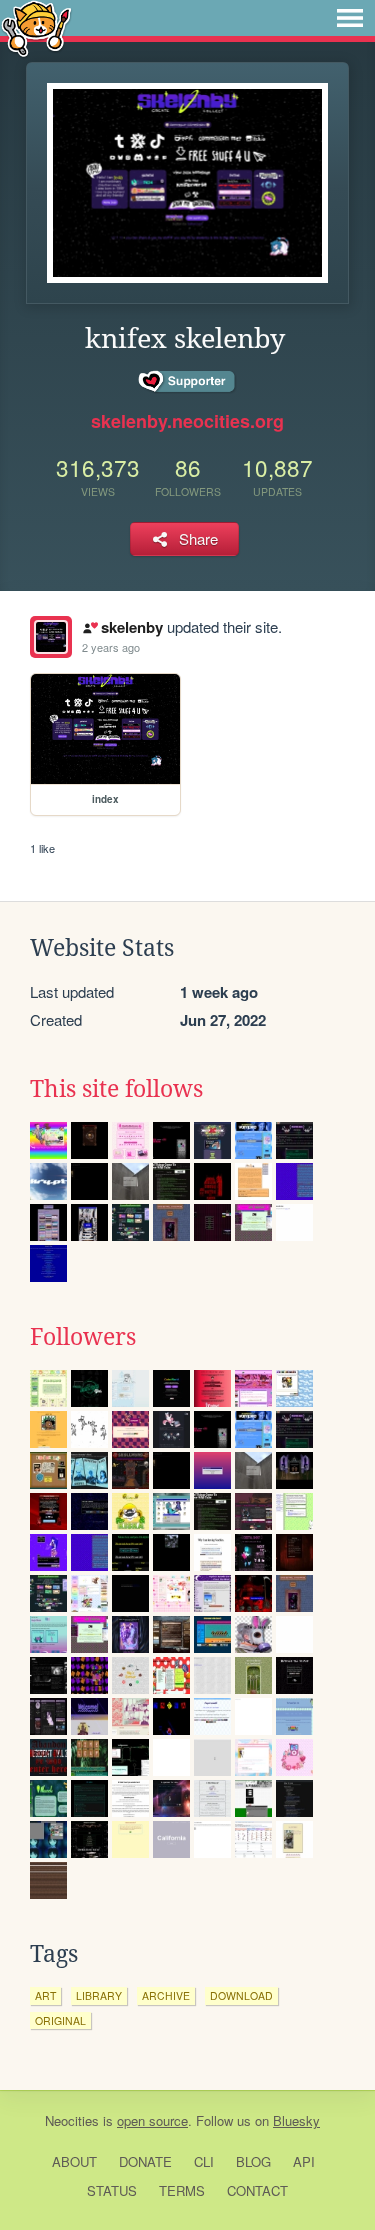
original (60, 2020)
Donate (145, 2161)
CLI (204, 2161)
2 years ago (111, 647)
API (304, 2161)
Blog (253, 2161)
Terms (182, 2190)
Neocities (72, 2120)
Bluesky (296, 2120)
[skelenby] (51, 637)
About (74, 2161)
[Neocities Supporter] (187, 382)
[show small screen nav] (350, 18)
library (99, 1995)
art (45, 1995)
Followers (83, 1337)
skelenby (131, 627)
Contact (257, 2190)
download (241, 1995)
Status (112, 2190)
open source (152, 2120)
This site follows (116, 1089)
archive (166, 1995)
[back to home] (36, 27)
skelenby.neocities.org (187, 421)
